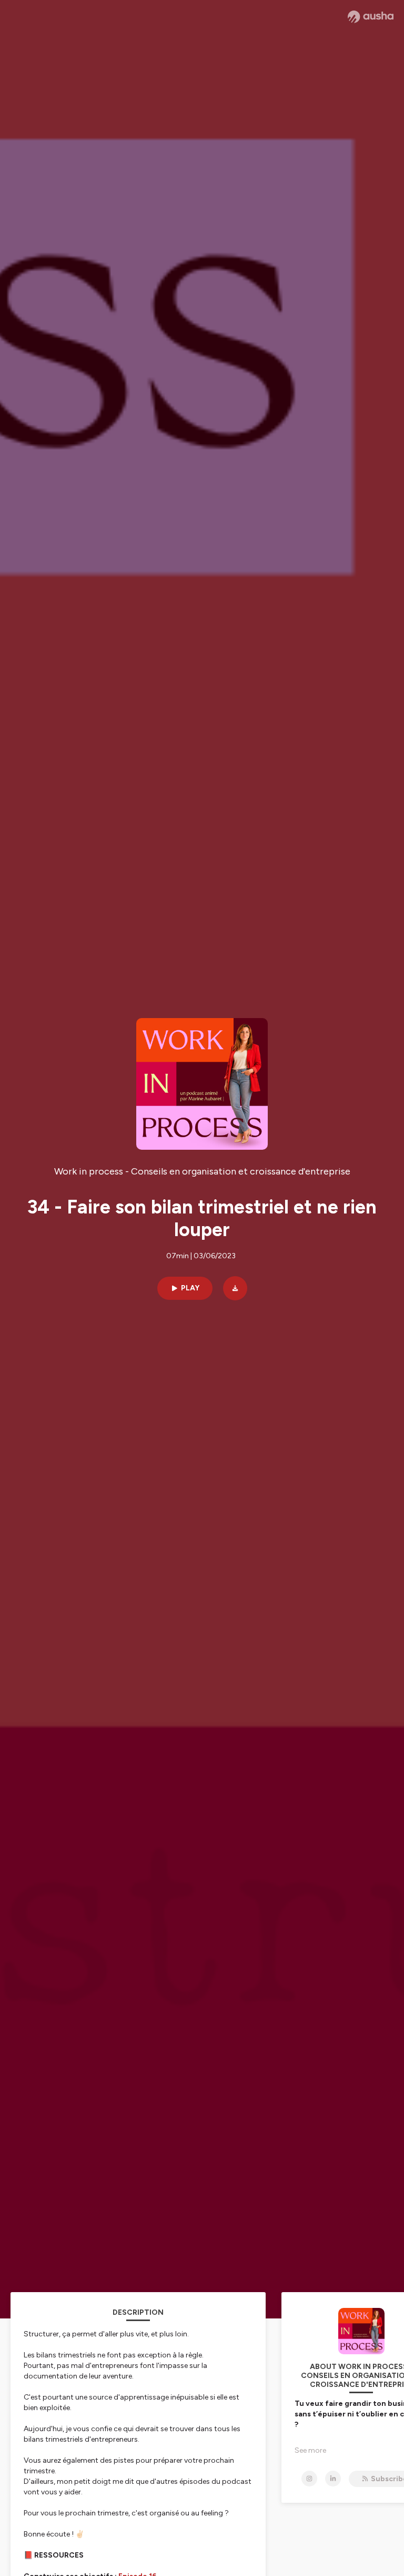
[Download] (235, 1288)
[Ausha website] (371, 17)
